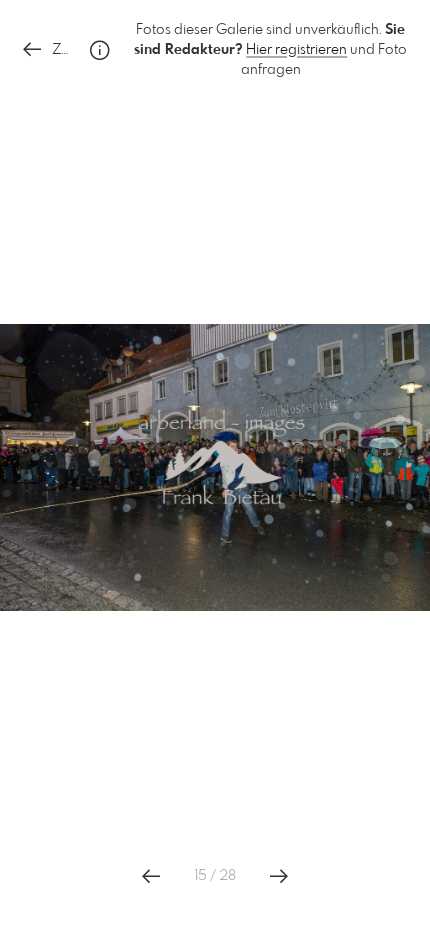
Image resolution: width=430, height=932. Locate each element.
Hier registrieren (296, 50)
